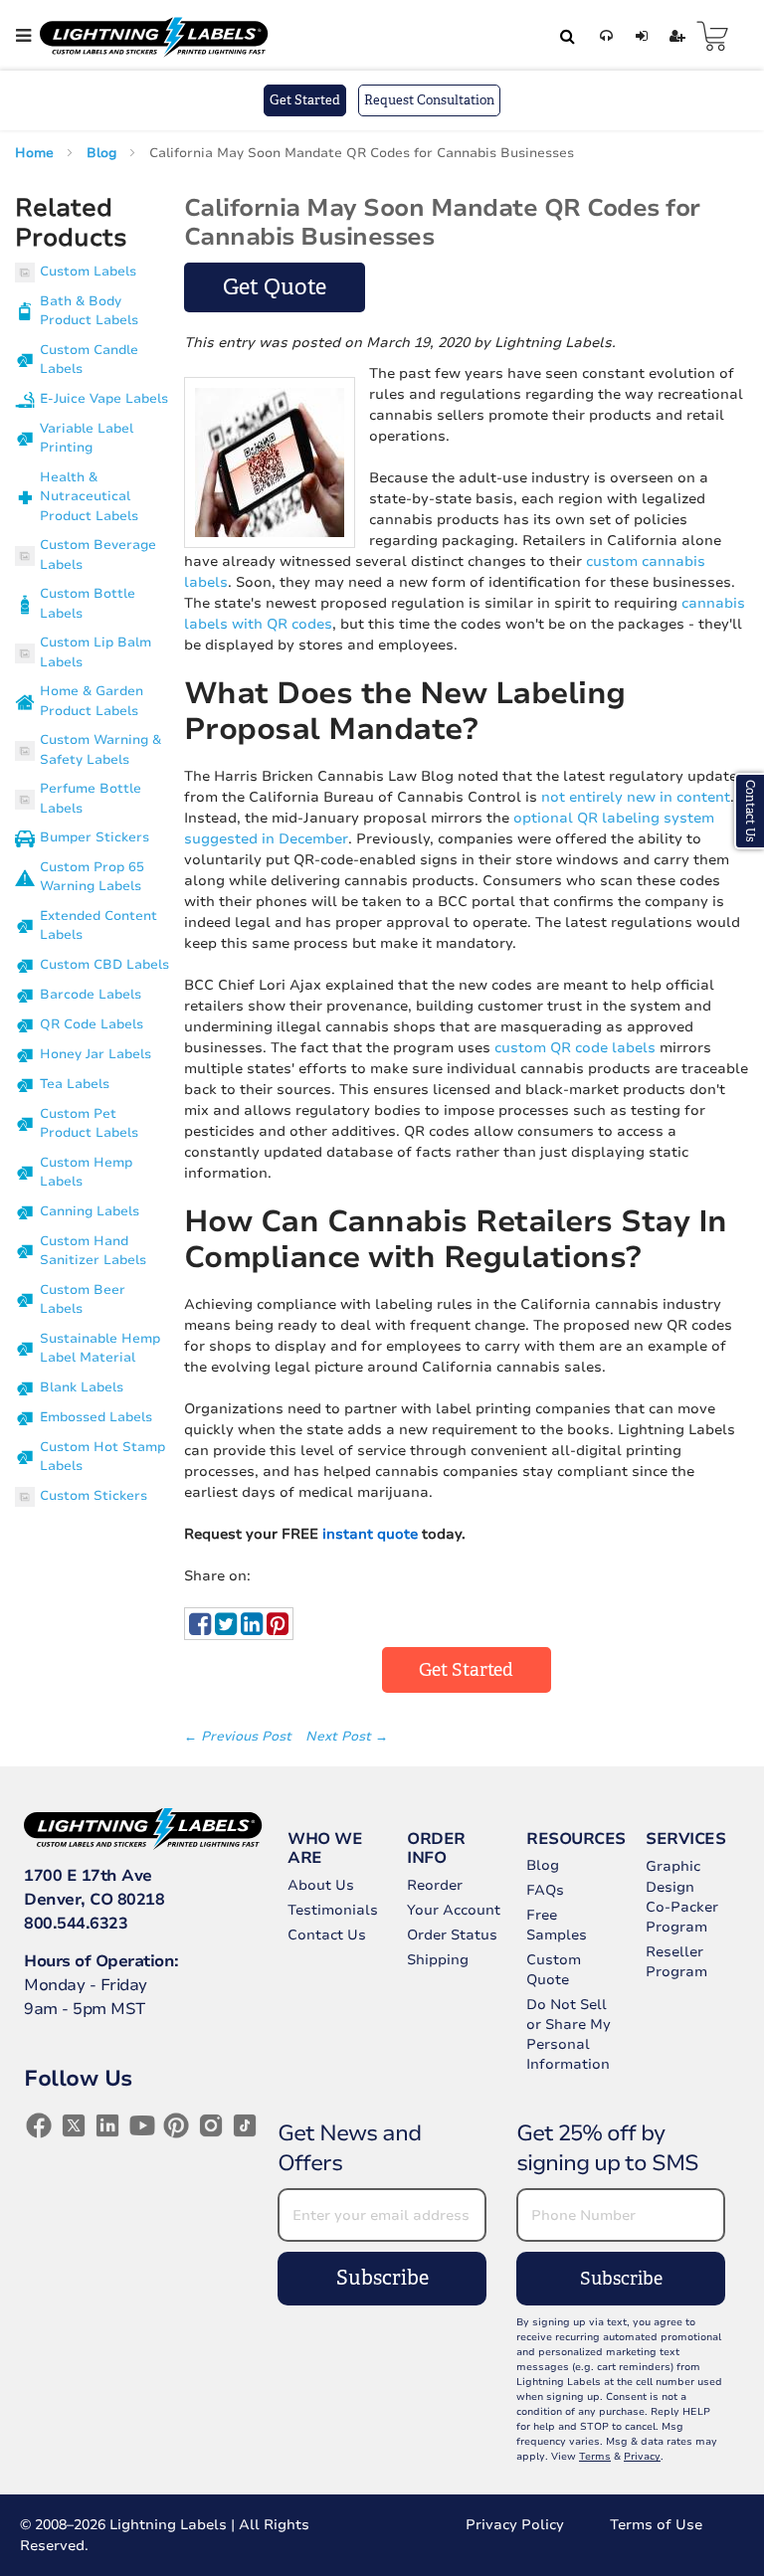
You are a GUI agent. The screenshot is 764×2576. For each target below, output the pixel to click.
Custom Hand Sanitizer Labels (93, 1251)
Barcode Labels (91, 995)
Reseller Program (676, 1962)
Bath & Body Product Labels (89, 311)
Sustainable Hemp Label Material (100, 1349)
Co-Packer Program (682, 1917)
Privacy (642, 2457)
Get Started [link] (466, 1670)
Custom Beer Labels (83, 1300)
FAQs (545, 1890)
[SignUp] (674, 36)
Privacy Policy (515, 2525)
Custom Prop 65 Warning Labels (92, 877)
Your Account (454, 1910)
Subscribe (382, 2278)
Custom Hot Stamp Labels (102, 1457)
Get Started (305, 100)
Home (36, 153)
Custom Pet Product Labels (89, 1124)
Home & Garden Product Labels (92, 701)
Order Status (452, 1935)
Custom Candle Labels (89, 360)
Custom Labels (88, 272)
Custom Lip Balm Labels (95, 652)
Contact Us (327, 1935)
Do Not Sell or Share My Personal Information (569, 2034)
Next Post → (347, 1737)
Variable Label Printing (87, 439)
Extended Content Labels (98, 926)
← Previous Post (240, 1737)
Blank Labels (82, 1387)
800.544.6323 (76, 1924)
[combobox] (564, 36)
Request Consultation (429, 100)
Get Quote (275, 287)
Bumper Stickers (95, 837)
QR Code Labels (92, 1024)
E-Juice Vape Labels (104, 399)
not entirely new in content (636, 797)
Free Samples (557, 1925)
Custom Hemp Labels (86, 1173)
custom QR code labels (575, 1048)
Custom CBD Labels (104, 965)
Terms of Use (656, 2525)
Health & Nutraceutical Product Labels (89, 497)
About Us (321, 1885)
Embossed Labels (96, 1417)
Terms (595, 2457)
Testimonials (333, 1910)
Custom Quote (554, 1970)
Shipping (438, 1960)
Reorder (435, 1885)
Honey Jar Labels (95, 1054)
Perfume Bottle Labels (91, 799)
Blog (103, 153)
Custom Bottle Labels (88, 604)
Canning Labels (90, 1211)
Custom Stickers (94, 1496)
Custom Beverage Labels (98, 555)
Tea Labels (75, 1084)
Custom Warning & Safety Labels (100, 750)
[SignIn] (638, 36)
